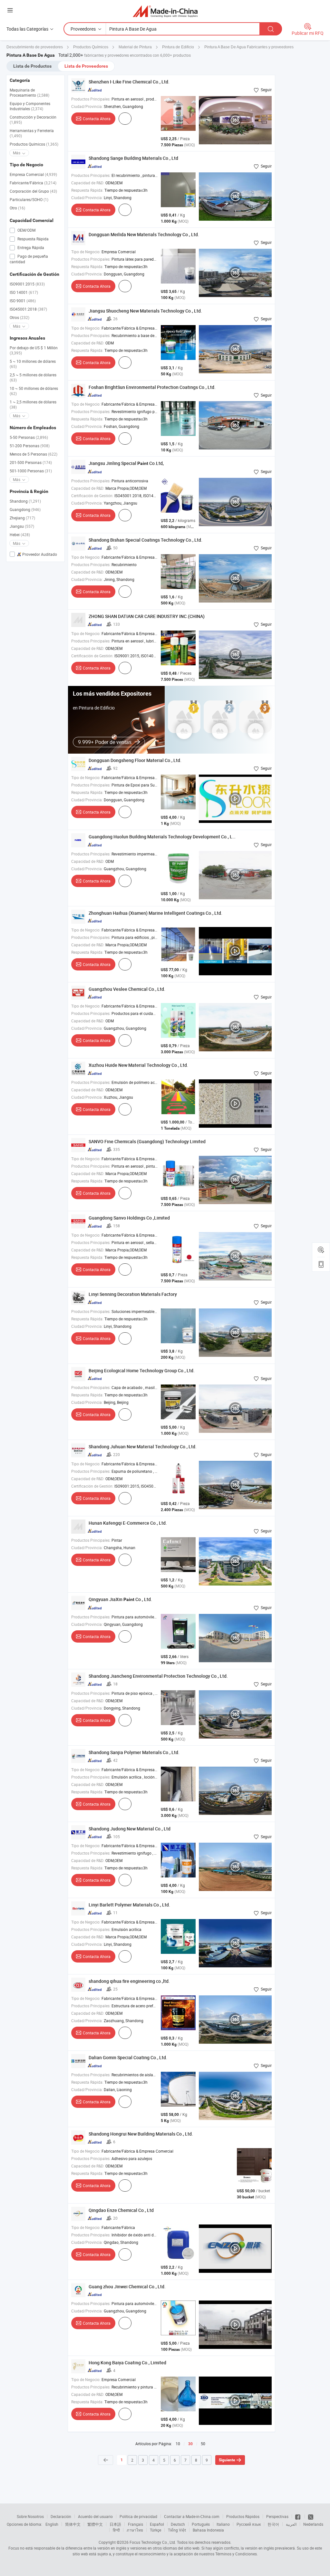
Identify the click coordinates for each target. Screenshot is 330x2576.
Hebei (20, 535)
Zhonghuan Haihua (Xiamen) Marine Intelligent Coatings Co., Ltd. (155, 913)
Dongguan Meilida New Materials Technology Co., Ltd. (144, 234)
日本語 (115, 2524)
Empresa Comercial (33, 174)
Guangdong (25, 509)
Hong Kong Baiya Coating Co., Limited (127, 2363)
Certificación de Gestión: (92, 496)
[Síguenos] (298, 2516)
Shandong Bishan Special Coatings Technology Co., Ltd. (146, 540)
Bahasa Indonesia (208, 2530)
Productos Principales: (91, 99)
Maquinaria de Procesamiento (29, 92)
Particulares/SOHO (29, 199)
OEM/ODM (26, 230)
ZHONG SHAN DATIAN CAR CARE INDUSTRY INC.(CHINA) (147, 616)
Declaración (61, 2516)
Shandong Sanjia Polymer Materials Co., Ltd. (134, 1752)
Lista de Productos (32, 66)
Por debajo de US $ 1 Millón (34, 350)
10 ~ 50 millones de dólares (34, 391)
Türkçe (155, 2530)
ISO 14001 (24, 292)
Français (136, 2524)
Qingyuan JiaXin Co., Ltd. (120, 1599)
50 (203, 2444)
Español (157, 2524)
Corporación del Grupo (33, 191)
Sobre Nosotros (30, 2516)
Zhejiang (22, 518)
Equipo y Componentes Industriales (30, 106)
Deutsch (178, 2524)
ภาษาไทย (135, 2530)
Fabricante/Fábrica (33, 183)
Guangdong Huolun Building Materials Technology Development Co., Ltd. (163, 837)
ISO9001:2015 (27, 284)
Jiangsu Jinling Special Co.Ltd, (126, 463)
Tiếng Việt (177, 2530)
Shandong (25, 501)
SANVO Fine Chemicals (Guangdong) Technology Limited (147, 1141)
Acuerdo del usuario (95, 2516)
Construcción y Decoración (33, 120)
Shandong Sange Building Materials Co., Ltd (133, 158)
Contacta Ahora (97, 119)
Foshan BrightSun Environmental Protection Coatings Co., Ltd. (152, 387)
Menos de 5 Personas (34, 454)
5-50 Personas (29, 437)
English (52, 2524)
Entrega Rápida (30, 247)
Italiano (223, 2524)
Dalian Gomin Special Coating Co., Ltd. (128, 2057)
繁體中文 (95, 2524)
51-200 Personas (30, 446)
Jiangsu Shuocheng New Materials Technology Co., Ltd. (145, 311)
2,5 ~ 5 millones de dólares (33, 377)
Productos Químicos (34, 144)
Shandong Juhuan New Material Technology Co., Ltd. (143, 1447)
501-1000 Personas (31, 471)
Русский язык (249, 2524)
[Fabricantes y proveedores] (165, 11)
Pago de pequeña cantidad (29, 259)
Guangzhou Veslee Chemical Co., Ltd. (127, 989)
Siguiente (227, 2460)
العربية (291, 2524)
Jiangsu (22, 526)
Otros (19, 317)
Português (201, 2524)
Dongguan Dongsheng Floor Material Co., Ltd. (135, 760)
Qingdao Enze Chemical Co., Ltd (121, 2210)
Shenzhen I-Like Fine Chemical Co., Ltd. (129, 82)
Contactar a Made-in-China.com (192, 2516)
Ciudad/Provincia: (87, 106)
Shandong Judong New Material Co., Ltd (130, 1829)
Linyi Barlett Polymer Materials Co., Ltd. (129, 1905)
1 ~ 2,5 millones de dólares (33, 404)
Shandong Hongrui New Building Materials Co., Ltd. (141, 2134)
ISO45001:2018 (28, 309)
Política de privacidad (138, 2516)
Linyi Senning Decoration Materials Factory (133, 1294)
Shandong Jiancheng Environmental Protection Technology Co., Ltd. (158, 1676)
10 (178, 2444)
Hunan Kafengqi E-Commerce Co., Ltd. (128, 1523)
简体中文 (73, 2524)
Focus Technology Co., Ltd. (153, 2542)
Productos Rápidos (243, 2516)
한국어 (273, 2524)
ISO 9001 (23, 301)
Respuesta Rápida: (87, 190)
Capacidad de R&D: (88, 183)
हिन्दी (116, 2530)
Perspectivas (277, 2516)
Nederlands (313, 2524)
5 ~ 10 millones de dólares (33, 364)
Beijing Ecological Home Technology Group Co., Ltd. (142, 1370)
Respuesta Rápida (33, 239)
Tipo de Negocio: (86, 252)
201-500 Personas (31, 462)
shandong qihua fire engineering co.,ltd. (129, 1981)
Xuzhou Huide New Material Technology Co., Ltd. (138, 1065)
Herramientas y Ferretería (32, 133)
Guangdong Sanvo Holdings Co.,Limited (129, 1218)
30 (190, 2444)
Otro (17, 208)
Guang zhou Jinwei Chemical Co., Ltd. (127, 2287)
